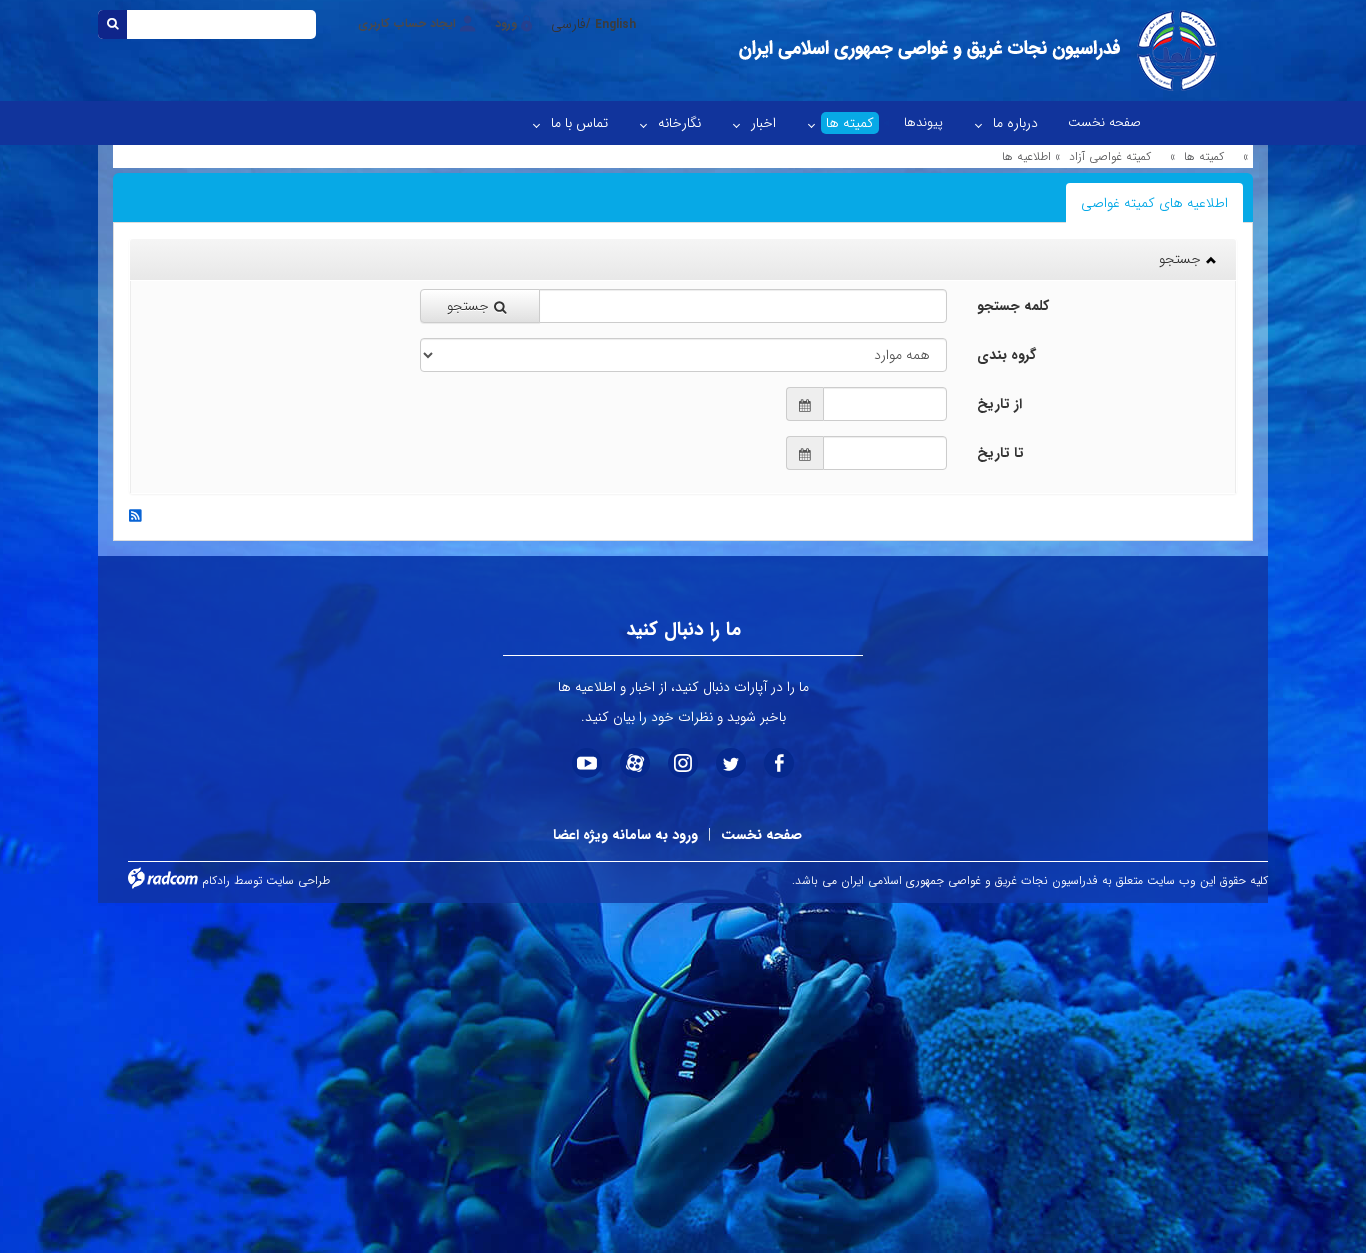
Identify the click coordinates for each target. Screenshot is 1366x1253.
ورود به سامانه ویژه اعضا (625, 835)
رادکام (216, 880)
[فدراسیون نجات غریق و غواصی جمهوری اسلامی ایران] (975, 50)
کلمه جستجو (1013, 306)
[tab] (1154, 203)
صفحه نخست (761, 835)
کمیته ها (1204, 156)
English (615, 24)
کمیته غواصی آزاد (1110, 156)
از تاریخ (999, 404)
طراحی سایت (298, 880)
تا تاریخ (1000, 453)
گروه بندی (1006, 355)
